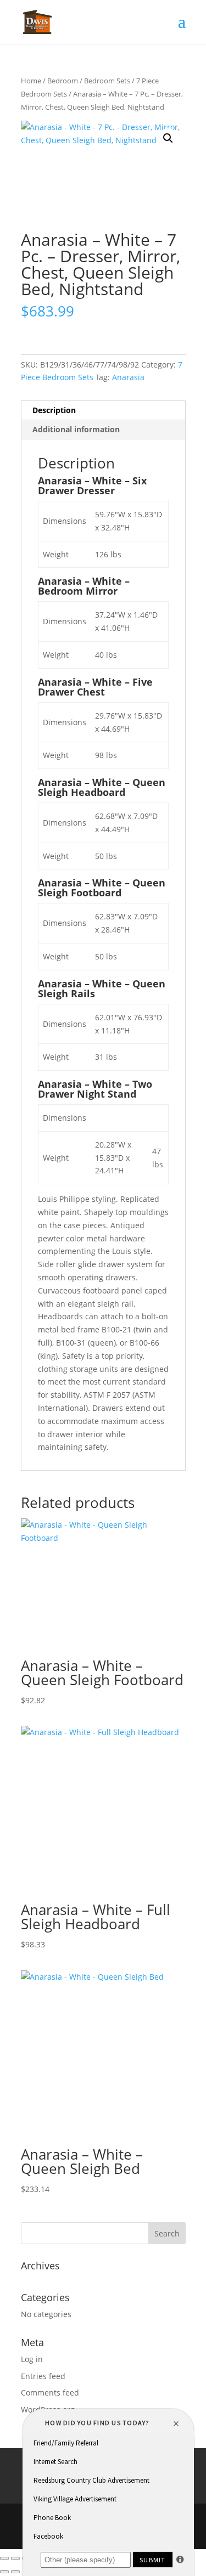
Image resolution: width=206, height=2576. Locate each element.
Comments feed (50, 2393)
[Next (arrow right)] (15, 2572)
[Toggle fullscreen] (15, 2558)
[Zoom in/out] (4, 2558)
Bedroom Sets (107, 81)
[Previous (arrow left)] (4, 2572)
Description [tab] (54, 410)
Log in (32, 2359)
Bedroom (63, 81)
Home (31, 81)
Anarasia (128, 377)
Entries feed (43, 2376)
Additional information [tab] (76, 429)
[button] (168, 138)
